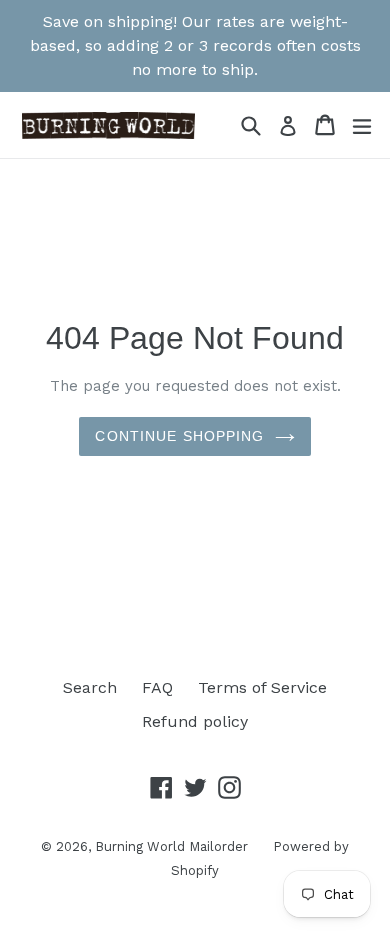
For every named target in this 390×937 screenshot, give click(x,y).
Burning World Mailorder (171, 846)
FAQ (157, 687)
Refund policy (195, 721)
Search (90, 687)
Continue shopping (179, 436)
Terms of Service (262, 687)
